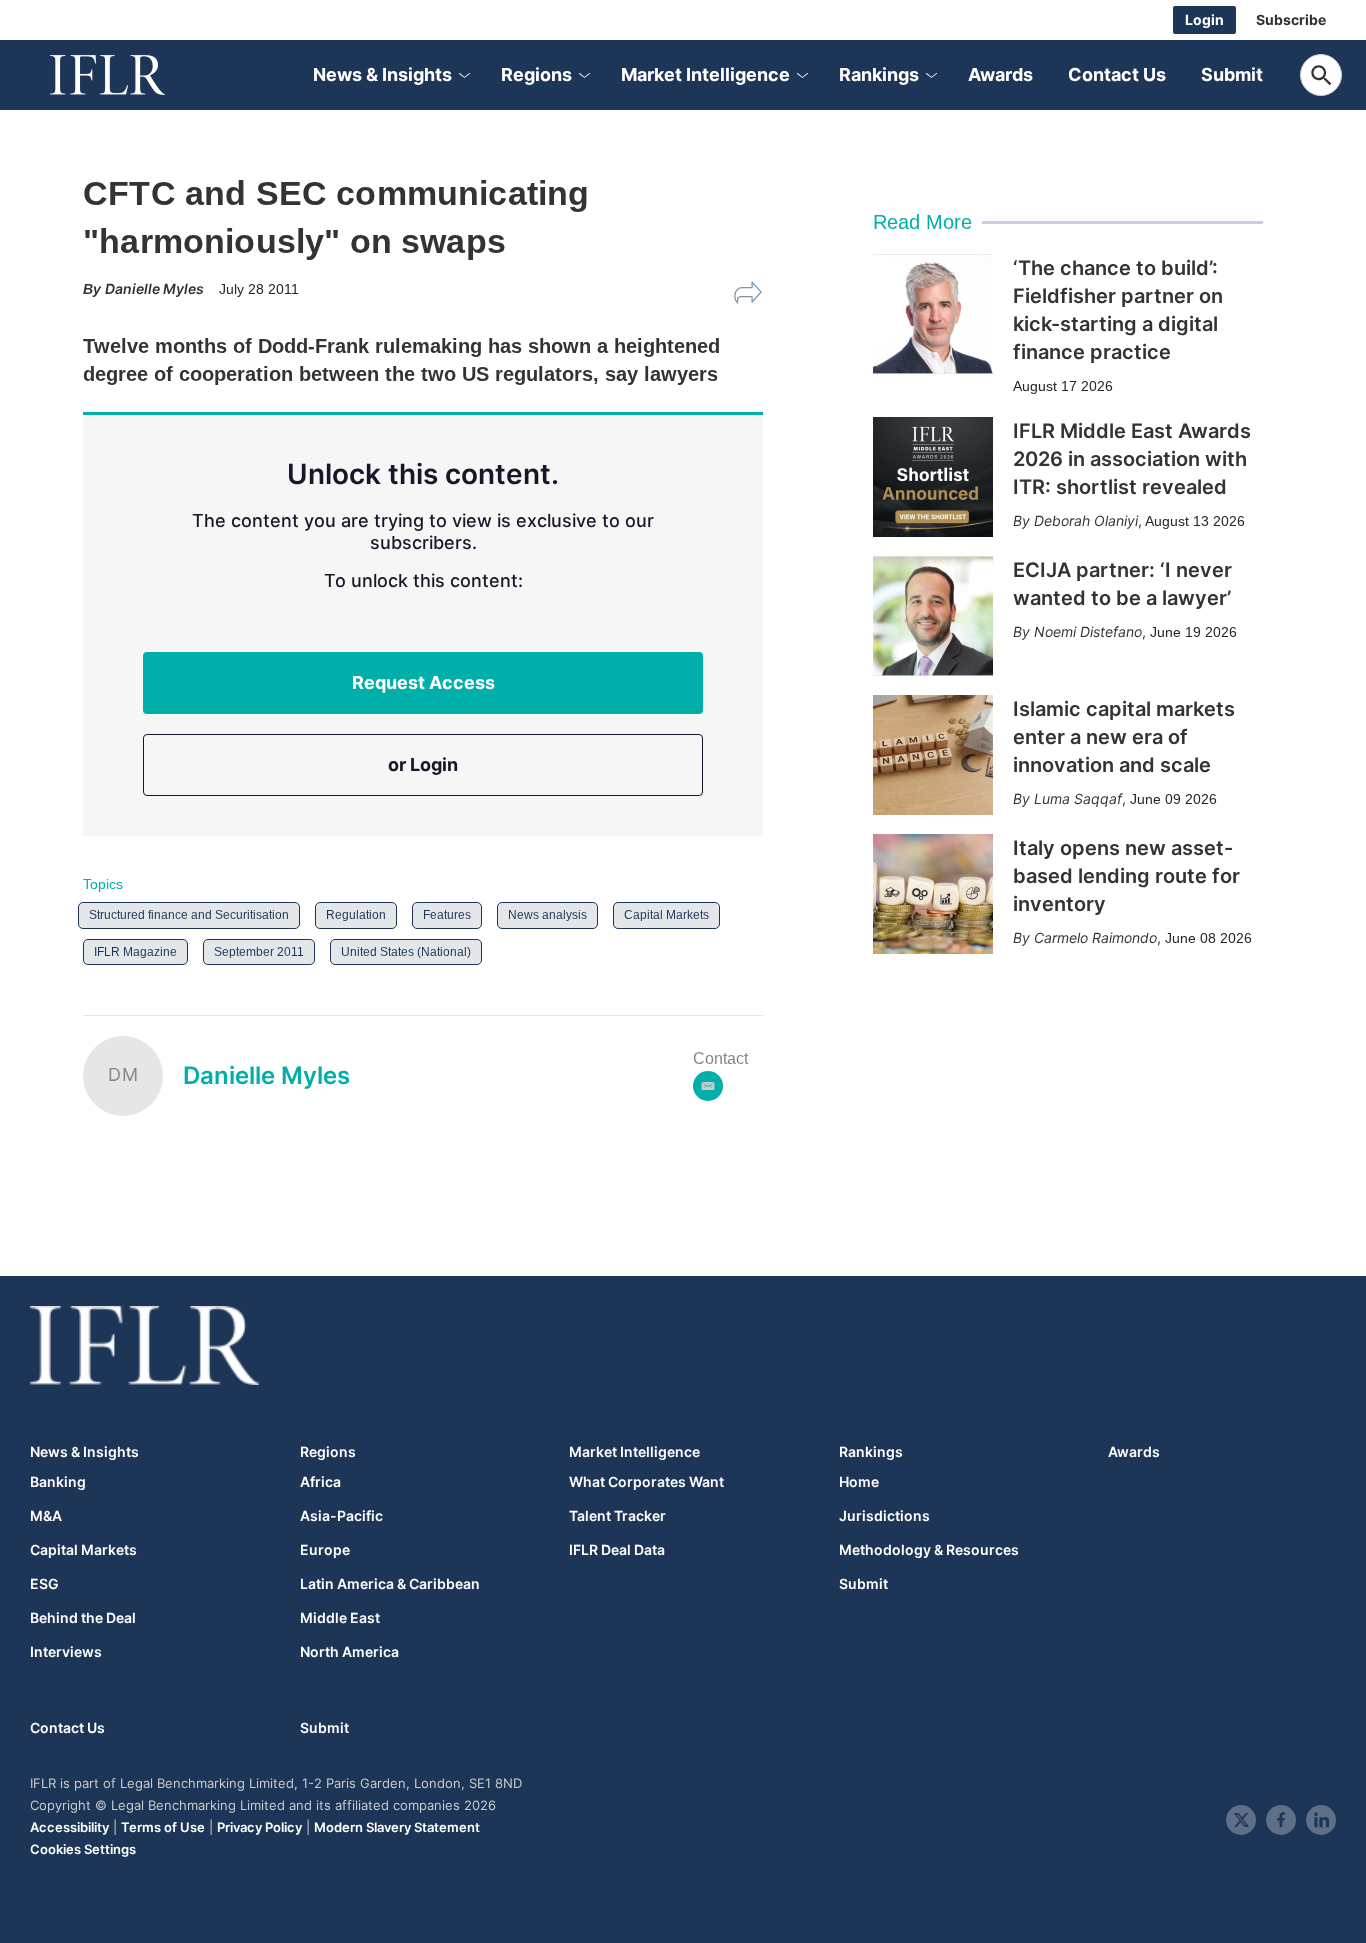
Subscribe (1291, 19)
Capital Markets (666, 915)
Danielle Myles (266, 1075)
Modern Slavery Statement (397, 1827)
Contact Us (1117, 74)
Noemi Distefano (1088, 631)
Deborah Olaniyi (1086, 520)
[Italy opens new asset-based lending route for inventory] (933, 894)
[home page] (130, 75)
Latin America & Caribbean (390, 1584)
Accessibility (69, 1827)
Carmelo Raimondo (1095, 937)
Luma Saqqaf (1078, 798)
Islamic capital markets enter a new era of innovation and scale (1124, 737)
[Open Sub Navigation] (463, 75)
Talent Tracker (617, 1516)
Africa (320, 1482)
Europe (325, 1550)
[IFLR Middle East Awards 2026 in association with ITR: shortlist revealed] (933, 477)
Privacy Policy (259, 1827)
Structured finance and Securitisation (189, 915)
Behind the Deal (83, 1618)
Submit (1232, 74)
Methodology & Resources (929, 1550)
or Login (423, 764)
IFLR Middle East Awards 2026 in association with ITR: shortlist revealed (1132, 459)
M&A (46, 1516)
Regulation (356, 915)
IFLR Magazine (135, 952)
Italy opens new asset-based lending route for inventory (1126, 876)
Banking (58, 1482)
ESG (44, 1584)
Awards (1000, 74)
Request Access (423, 682)
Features (447, 915)
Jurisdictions (884, 1516)
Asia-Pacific (341, 1516)
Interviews (66, 1652)
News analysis (547, 915)
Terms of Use (163, 1827)
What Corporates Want (646, 1482)
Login (1204, 19)
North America (349, 1652)
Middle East (340, 1618)
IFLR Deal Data (617, 1550)
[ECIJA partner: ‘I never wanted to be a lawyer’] (933, 616)
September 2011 (259, 952)
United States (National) (406, 952)
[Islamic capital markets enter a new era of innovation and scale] (933, 755)
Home (859, 1482)
